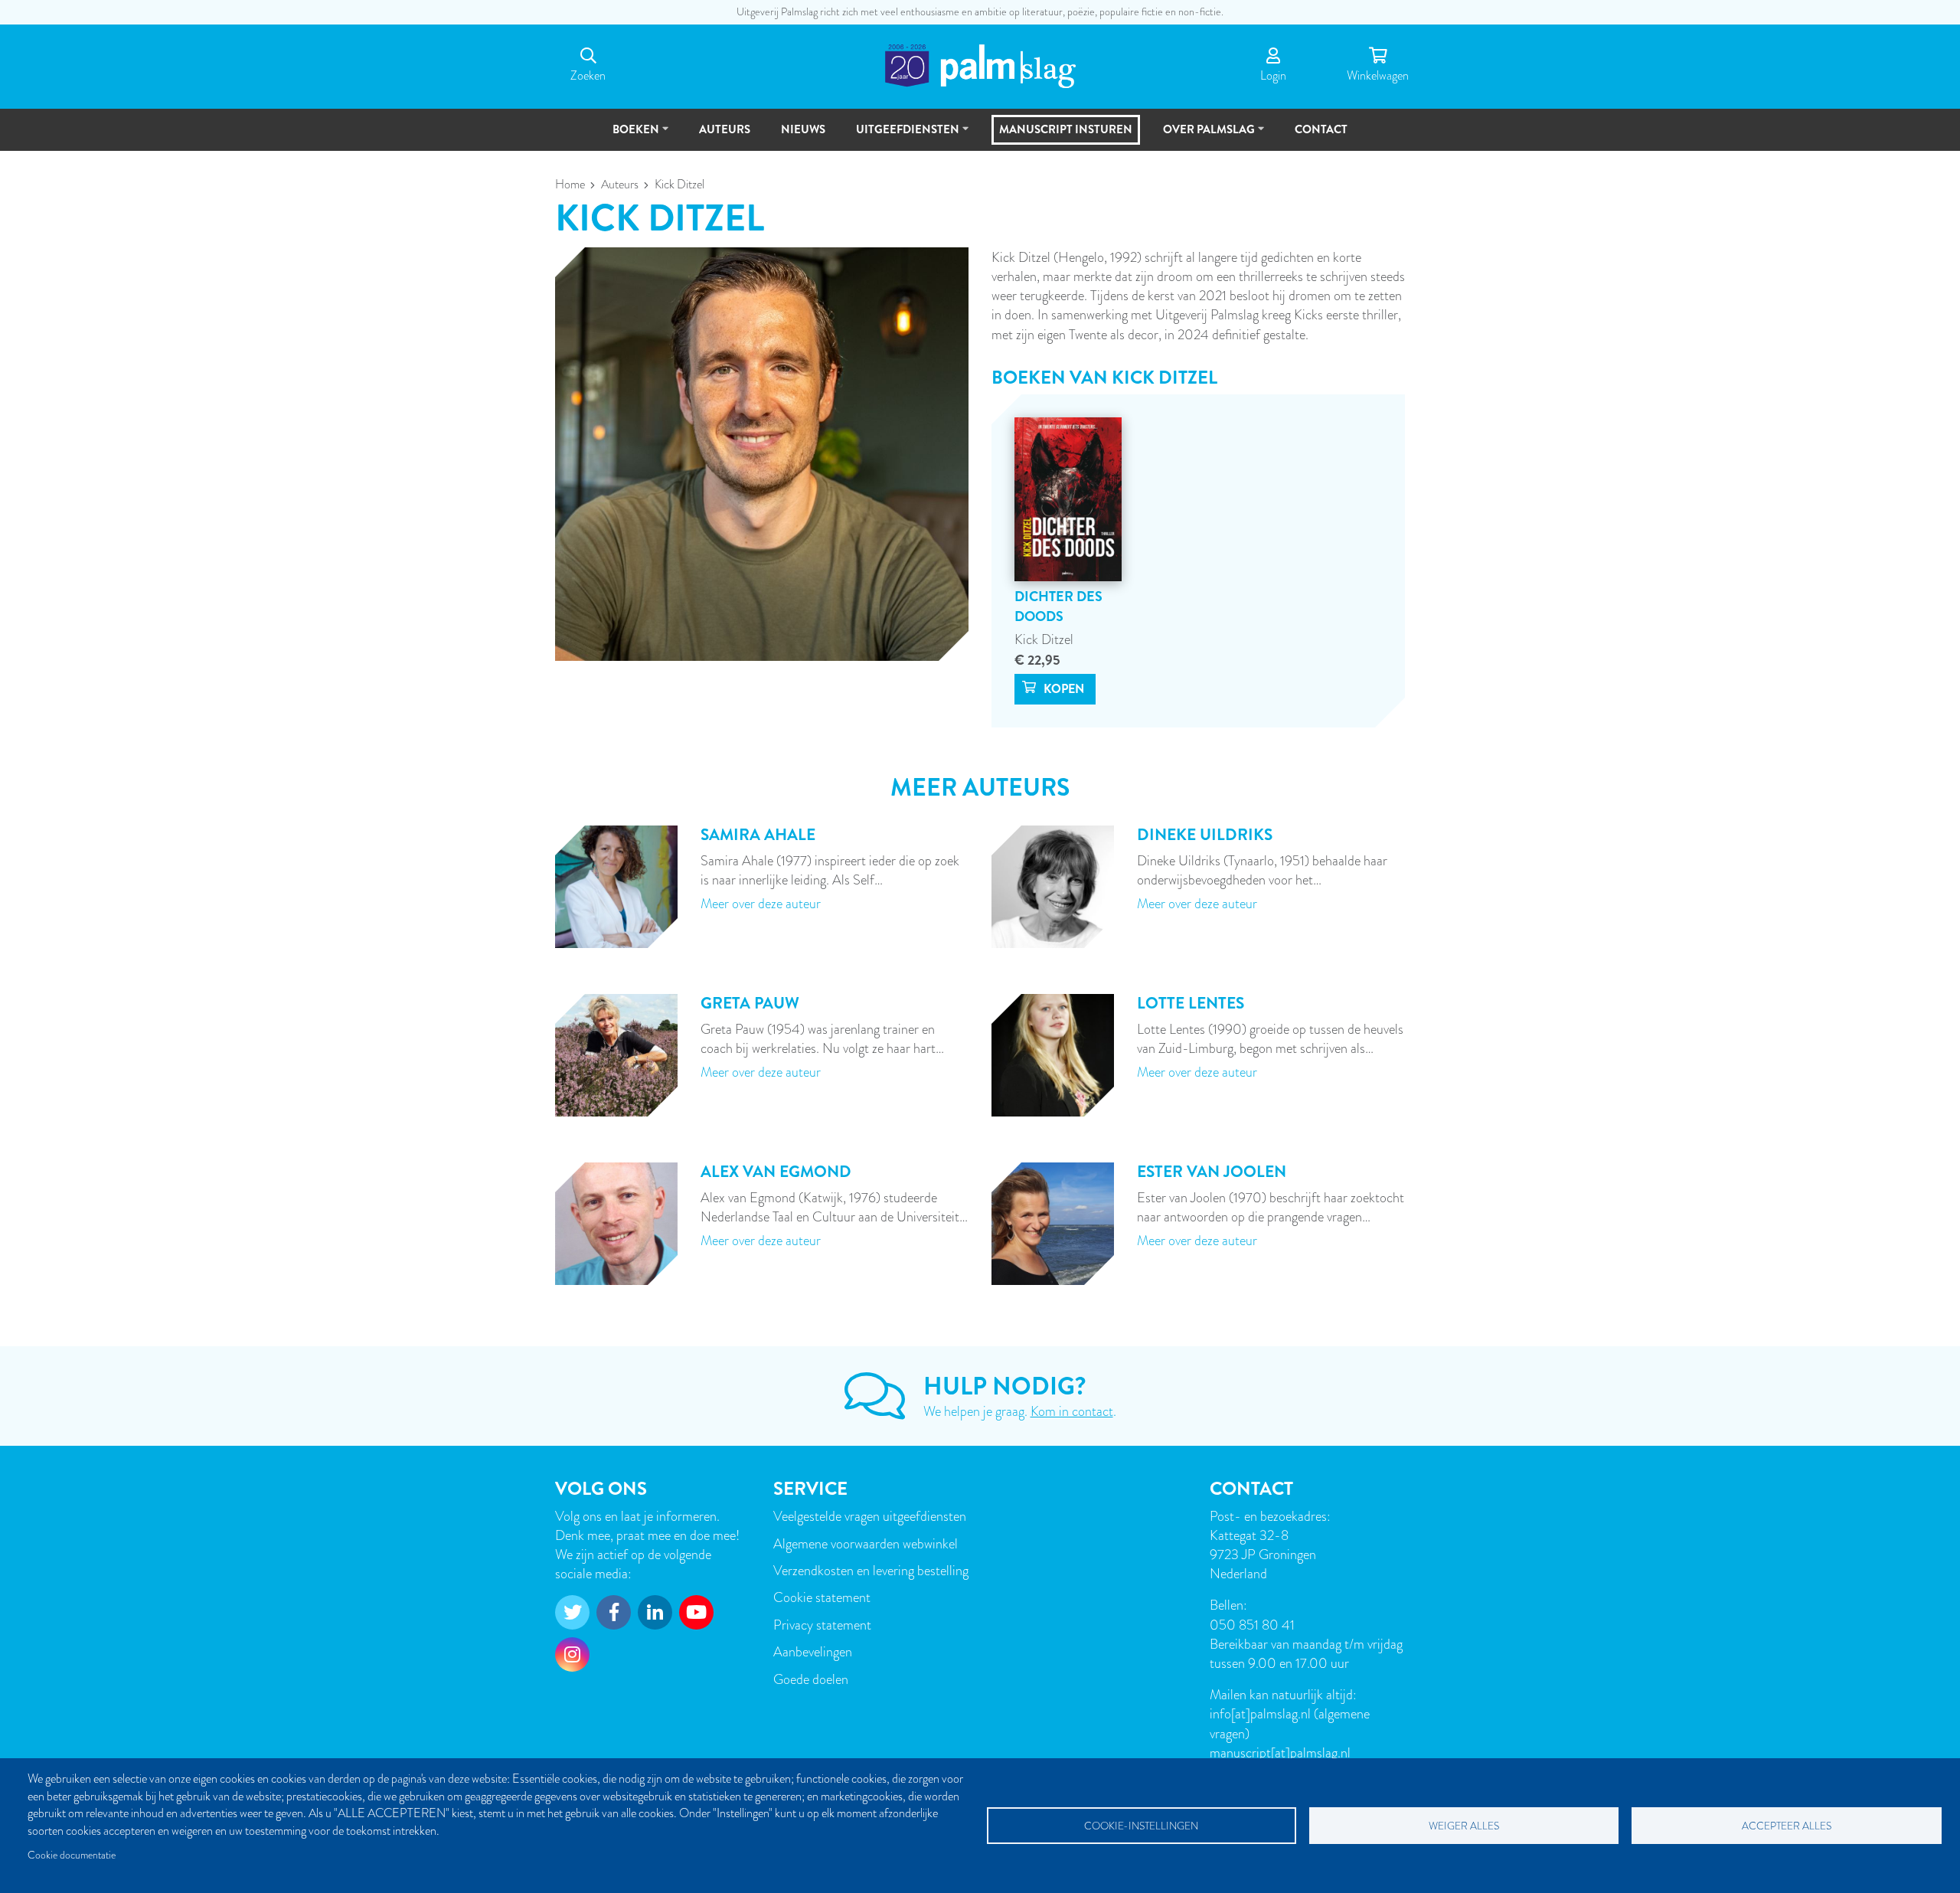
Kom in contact (1072, 1411)
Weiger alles (1464, 1826)
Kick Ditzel (1044, 639)
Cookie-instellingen (1141, 1826)
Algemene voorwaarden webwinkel (866, 1543)
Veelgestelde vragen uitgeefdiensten (870, 1516)
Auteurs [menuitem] (725, 129)
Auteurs (620, 185)
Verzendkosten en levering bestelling (871, 1570)
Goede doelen (811, 1679)
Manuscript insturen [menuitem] (1066, 129)
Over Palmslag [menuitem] (1202, 136)
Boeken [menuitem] (629, 136)
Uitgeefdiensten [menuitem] (901, 136)
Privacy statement (822, 1625)
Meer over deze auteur (761, 903)
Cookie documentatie (72, 1855)
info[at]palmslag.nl (1262, 1713)
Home (570, 185)
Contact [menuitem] (1321, 129)
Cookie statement (822, 1597)
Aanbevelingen (813, 1651)
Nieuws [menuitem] (803, 129)
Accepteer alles (1787, 1826)
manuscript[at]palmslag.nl (1280, 1752)
